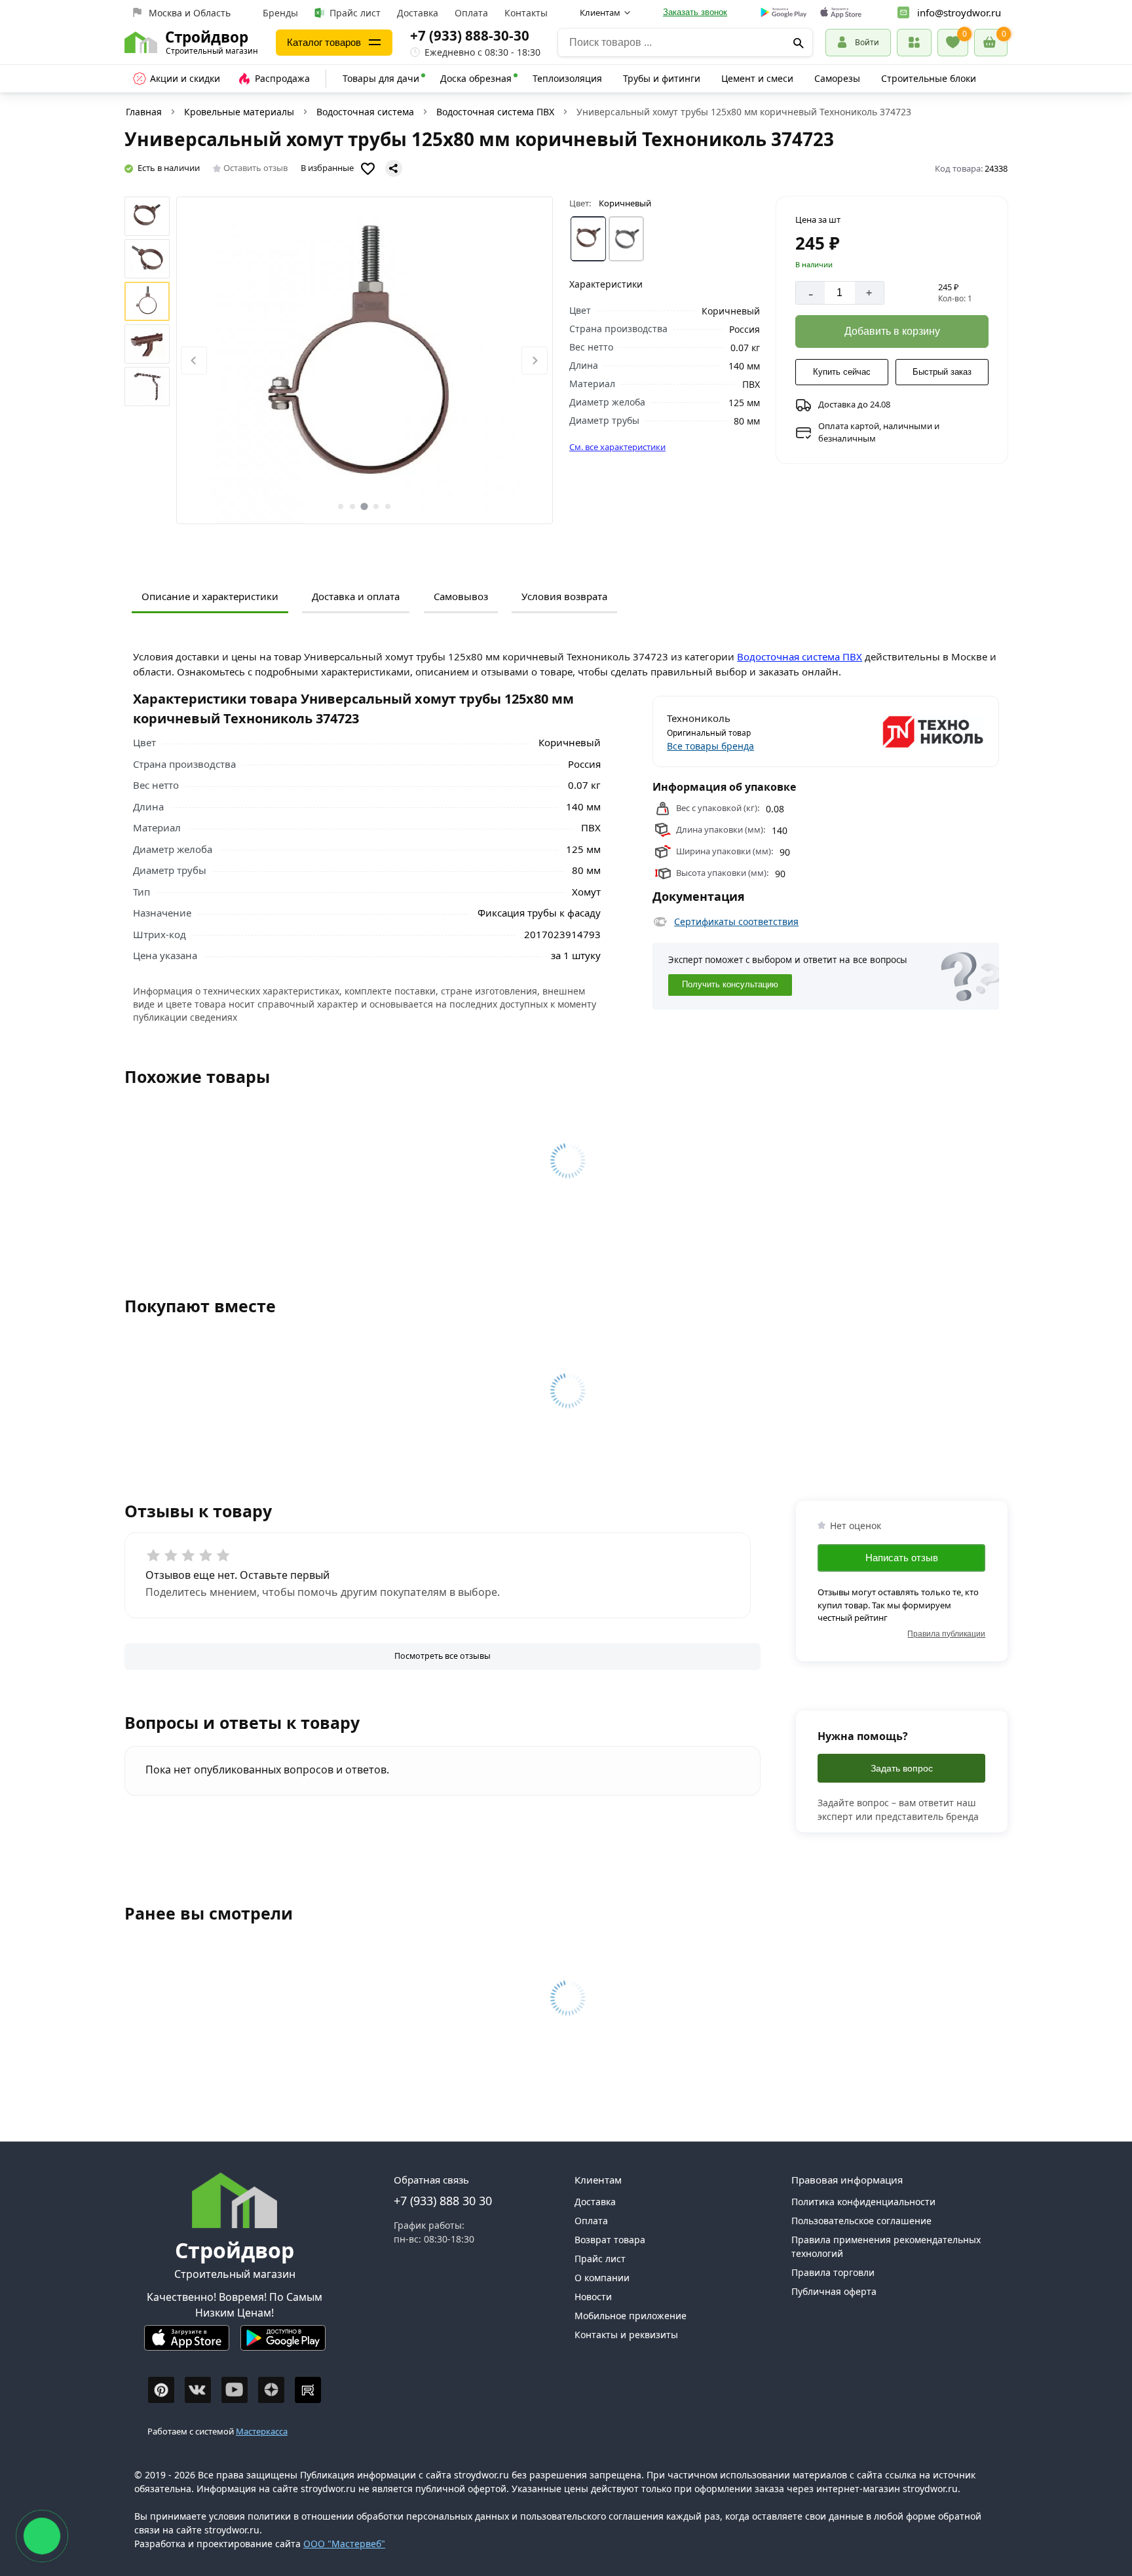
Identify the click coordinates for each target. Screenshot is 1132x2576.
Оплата (471, 13)
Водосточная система (365, 112)
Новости (593, 2297)
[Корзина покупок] (991, 43)
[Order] (914, 42)
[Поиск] (798, 43)
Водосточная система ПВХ (495, 112)
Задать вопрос (902, 1768)
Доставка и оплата (356, 596)
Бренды (280, 13)
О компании (602, 2278)
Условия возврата (564, 596)
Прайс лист (355, 13)
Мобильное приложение (631, 2316)
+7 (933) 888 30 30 (443, 2201)
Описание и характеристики (210, 596)
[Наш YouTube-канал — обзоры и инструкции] (235, 2390)
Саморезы (837, 78)
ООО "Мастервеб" (344, 2544)
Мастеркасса (262, 2431)
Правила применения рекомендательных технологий (886, 2246)
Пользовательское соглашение (861, 2221)
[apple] (841, 13)
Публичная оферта (834, 2291)
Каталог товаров (324, 42)
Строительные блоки (929, 78)
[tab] (341, 506)
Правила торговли (833, 2272)
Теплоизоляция (567, 78)
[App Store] (187, 2343)
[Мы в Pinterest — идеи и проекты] (161, 2390)
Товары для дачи (381, 78)
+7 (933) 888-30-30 (470, 35)
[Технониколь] (906, 732)
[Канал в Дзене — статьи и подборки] (271, 2390)
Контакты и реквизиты (626, 2335)
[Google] (784, 13)
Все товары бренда (710, 746)
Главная (144, 112)
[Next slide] (535, 361)
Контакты (526, 13)
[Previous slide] (194, 361)
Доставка (418, 13)
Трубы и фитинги (662, 78)
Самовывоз (461, 596)
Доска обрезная (476, 78)
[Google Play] (283, 2343)
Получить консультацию (730, 985)
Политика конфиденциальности (863, 2202)
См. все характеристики (617, 447)
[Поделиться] (394, 168)
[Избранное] (953, 43)
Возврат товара (610, 2240)
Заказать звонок (695, 12)
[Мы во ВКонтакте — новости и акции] (198, 2390)
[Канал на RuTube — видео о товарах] (308, 2390)
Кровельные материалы (239, 112)
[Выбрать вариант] (588, 239)
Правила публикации (946, 1634)
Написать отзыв (902, 1558)
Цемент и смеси (757, 78)
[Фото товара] (365, 360)
